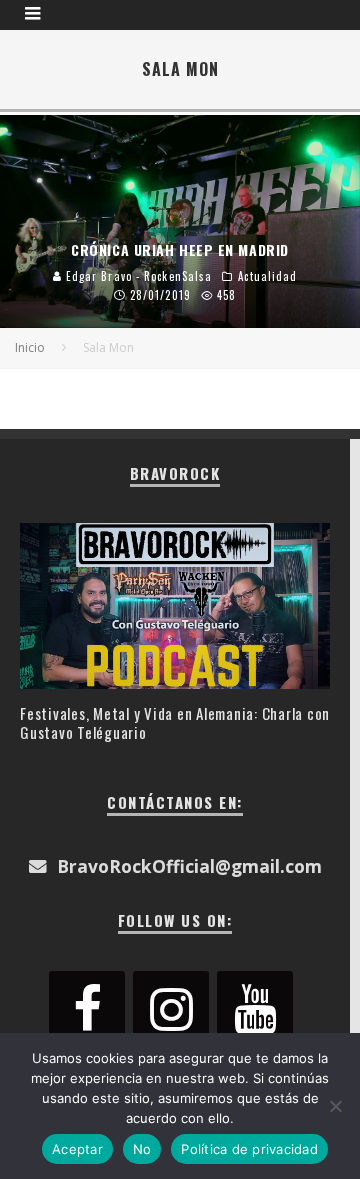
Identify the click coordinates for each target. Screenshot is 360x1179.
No (142, 1149)
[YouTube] (255, 1010)
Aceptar (77, 1149)
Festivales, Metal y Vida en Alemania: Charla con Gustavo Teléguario (175, 723)
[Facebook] (87, 1010)
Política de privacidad (249, 1149)
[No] (335, 1106)
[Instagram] (171, 1010)
